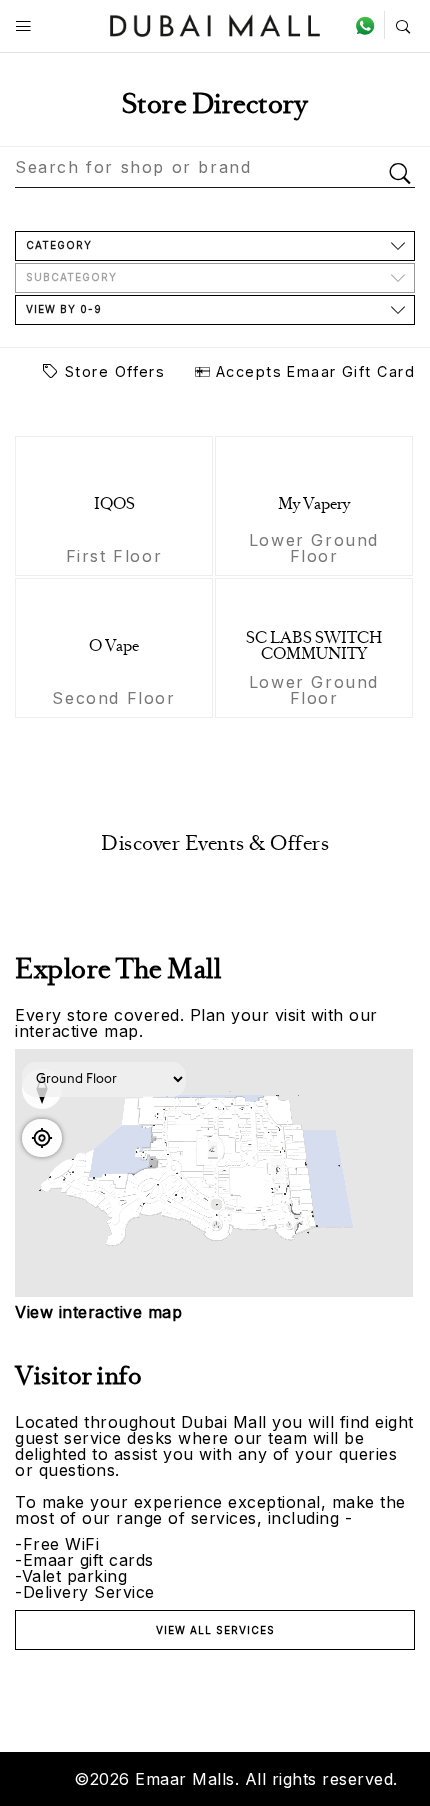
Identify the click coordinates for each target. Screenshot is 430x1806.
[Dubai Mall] (215, 23)
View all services (215, 1630)
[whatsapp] (369, 25)
